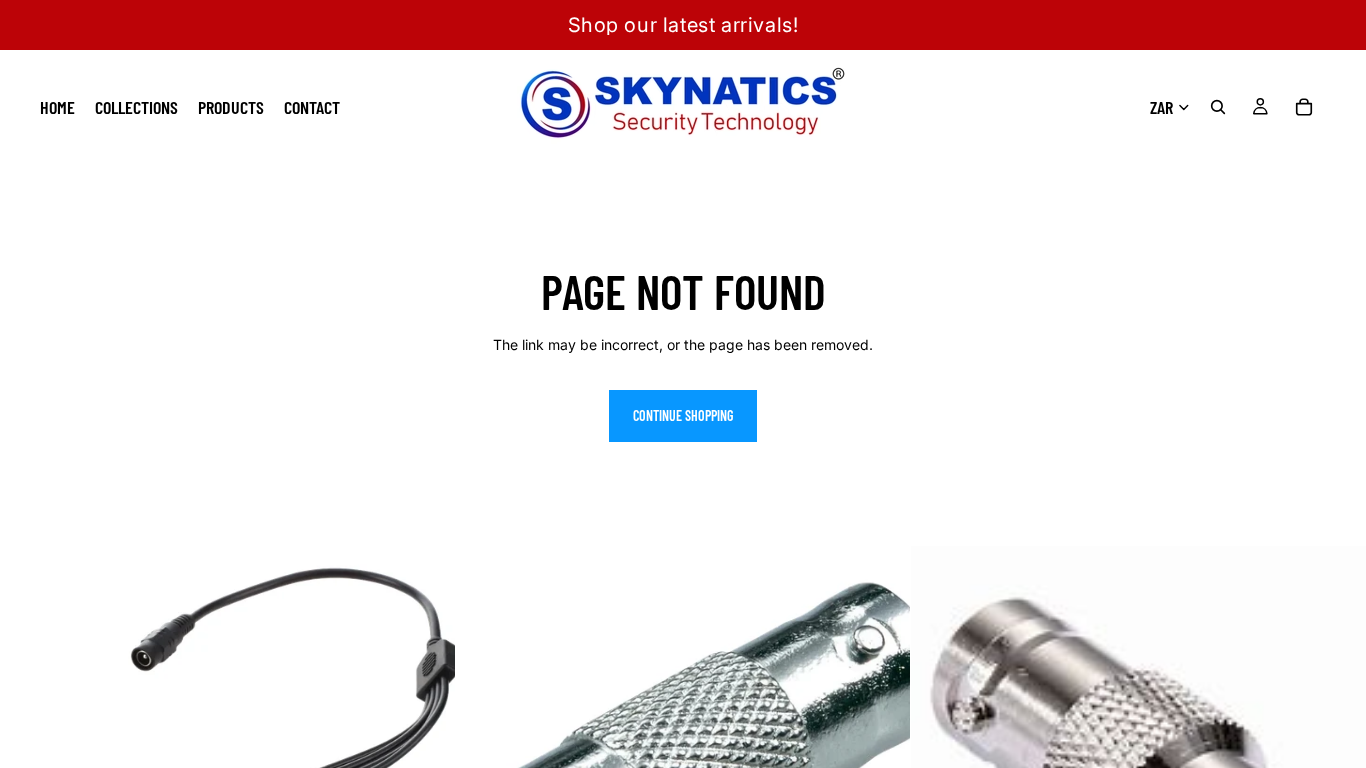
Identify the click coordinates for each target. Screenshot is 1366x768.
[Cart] (1304, 107)
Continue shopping (683, 415)
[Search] (1218, 107)
